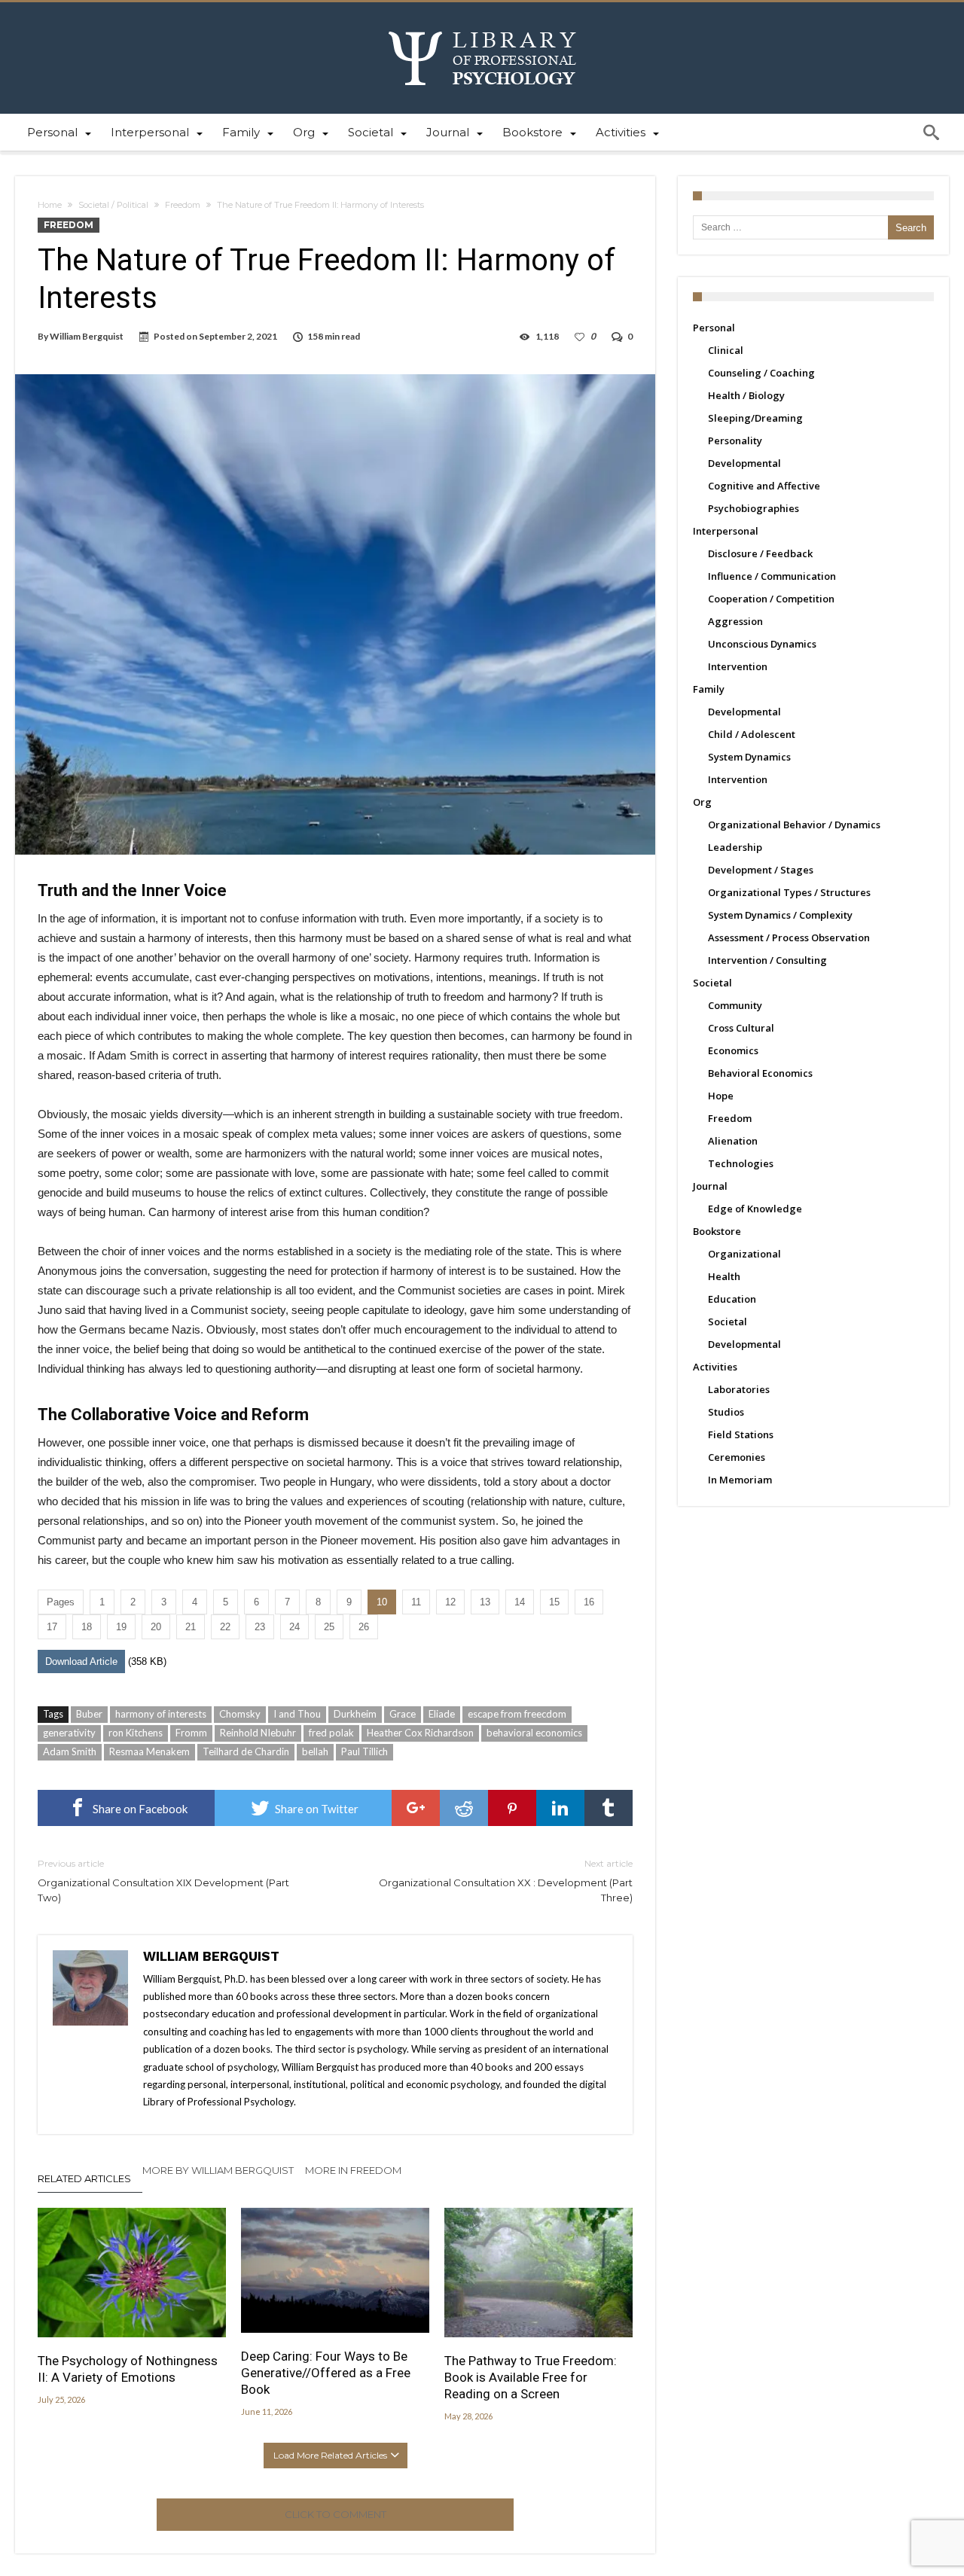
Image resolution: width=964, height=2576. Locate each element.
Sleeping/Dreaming (755, 418)
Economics (733, 1050)
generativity (69, 1733)
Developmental (744, 463)
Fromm (191, 1733)
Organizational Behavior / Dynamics (794, 825)
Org (702, 802)
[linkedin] (560, 1808)
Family (709, 689)
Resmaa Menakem (149, 1751)
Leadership (735, 847)
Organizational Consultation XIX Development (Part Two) (163, 1881)
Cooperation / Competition (771, 599)
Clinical (726, 350)
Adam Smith (70, 1751)
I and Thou (297, 1714)
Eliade (442, 1714)
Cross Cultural (741, 1028)
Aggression (735, 621)
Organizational (744, 1254)
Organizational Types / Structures (789, 892)
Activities (715, 1367)
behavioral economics (534, 1733)
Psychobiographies (754, 508)
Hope (721, 1096)
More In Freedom (353, 2170)
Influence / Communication (772, 576)
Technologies (741, 1163)
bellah (315, 1751)
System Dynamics (749, 757)
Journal (710, 1186)
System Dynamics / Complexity (780, 915)
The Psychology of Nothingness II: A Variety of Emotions (128, 2369)
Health (724, 1276)
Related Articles (84, 2178)
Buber (89, 1714)
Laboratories (739, 1389)
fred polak (331, 1733)
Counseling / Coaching (761, 373)
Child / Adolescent (752, 734)
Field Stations (741, 1434)
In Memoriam (740, 1480)
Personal (714, 328)
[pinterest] (512, 1808)
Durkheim (355, 1714)
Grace (403, 1714)
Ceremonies (737, 1457)
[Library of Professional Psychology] (482, 24)
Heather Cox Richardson (420, 1733)
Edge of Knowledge (755, 1209)
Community (735, 1005)
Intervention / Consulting (767, 960)
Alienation (733, 1141)
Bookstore (717, 1231)
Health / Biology (746, 395)
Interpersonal (726, 531)
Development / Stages (761, 870)
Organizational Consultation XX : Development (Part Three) (506, 1881)
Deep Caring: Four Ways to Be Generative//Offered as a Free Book (326, 2373)
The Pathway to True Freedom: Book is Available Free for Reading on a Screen (531, 2377)
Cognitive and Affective (764, 486)
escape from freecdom (517, 1714)
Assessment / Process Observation (789, 937)
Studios (726, 1412)
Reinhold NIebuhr (258, 1733)
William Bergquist (87, 336)
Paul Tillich (365, 1751)
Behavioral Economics (760, 1073)
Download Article (81, 1661)
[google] (416, 1808)
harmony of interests (161, 1714)
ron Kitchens (136, 1733)
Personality (735, 441)
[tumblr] (609, 1808)
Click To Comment (336, 2514)
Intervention (738, 666)
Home (50, 205)
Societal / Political (113, 205)
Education (732, 1299)
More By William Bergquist (218, 2170)
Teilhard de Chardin (246, 1751)
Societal (712, 983)
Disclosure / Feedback (760, 553)
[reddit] (464, 1808)
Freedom (183, 205)
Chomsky (240, 1714)
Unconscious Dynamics (762, 644)
